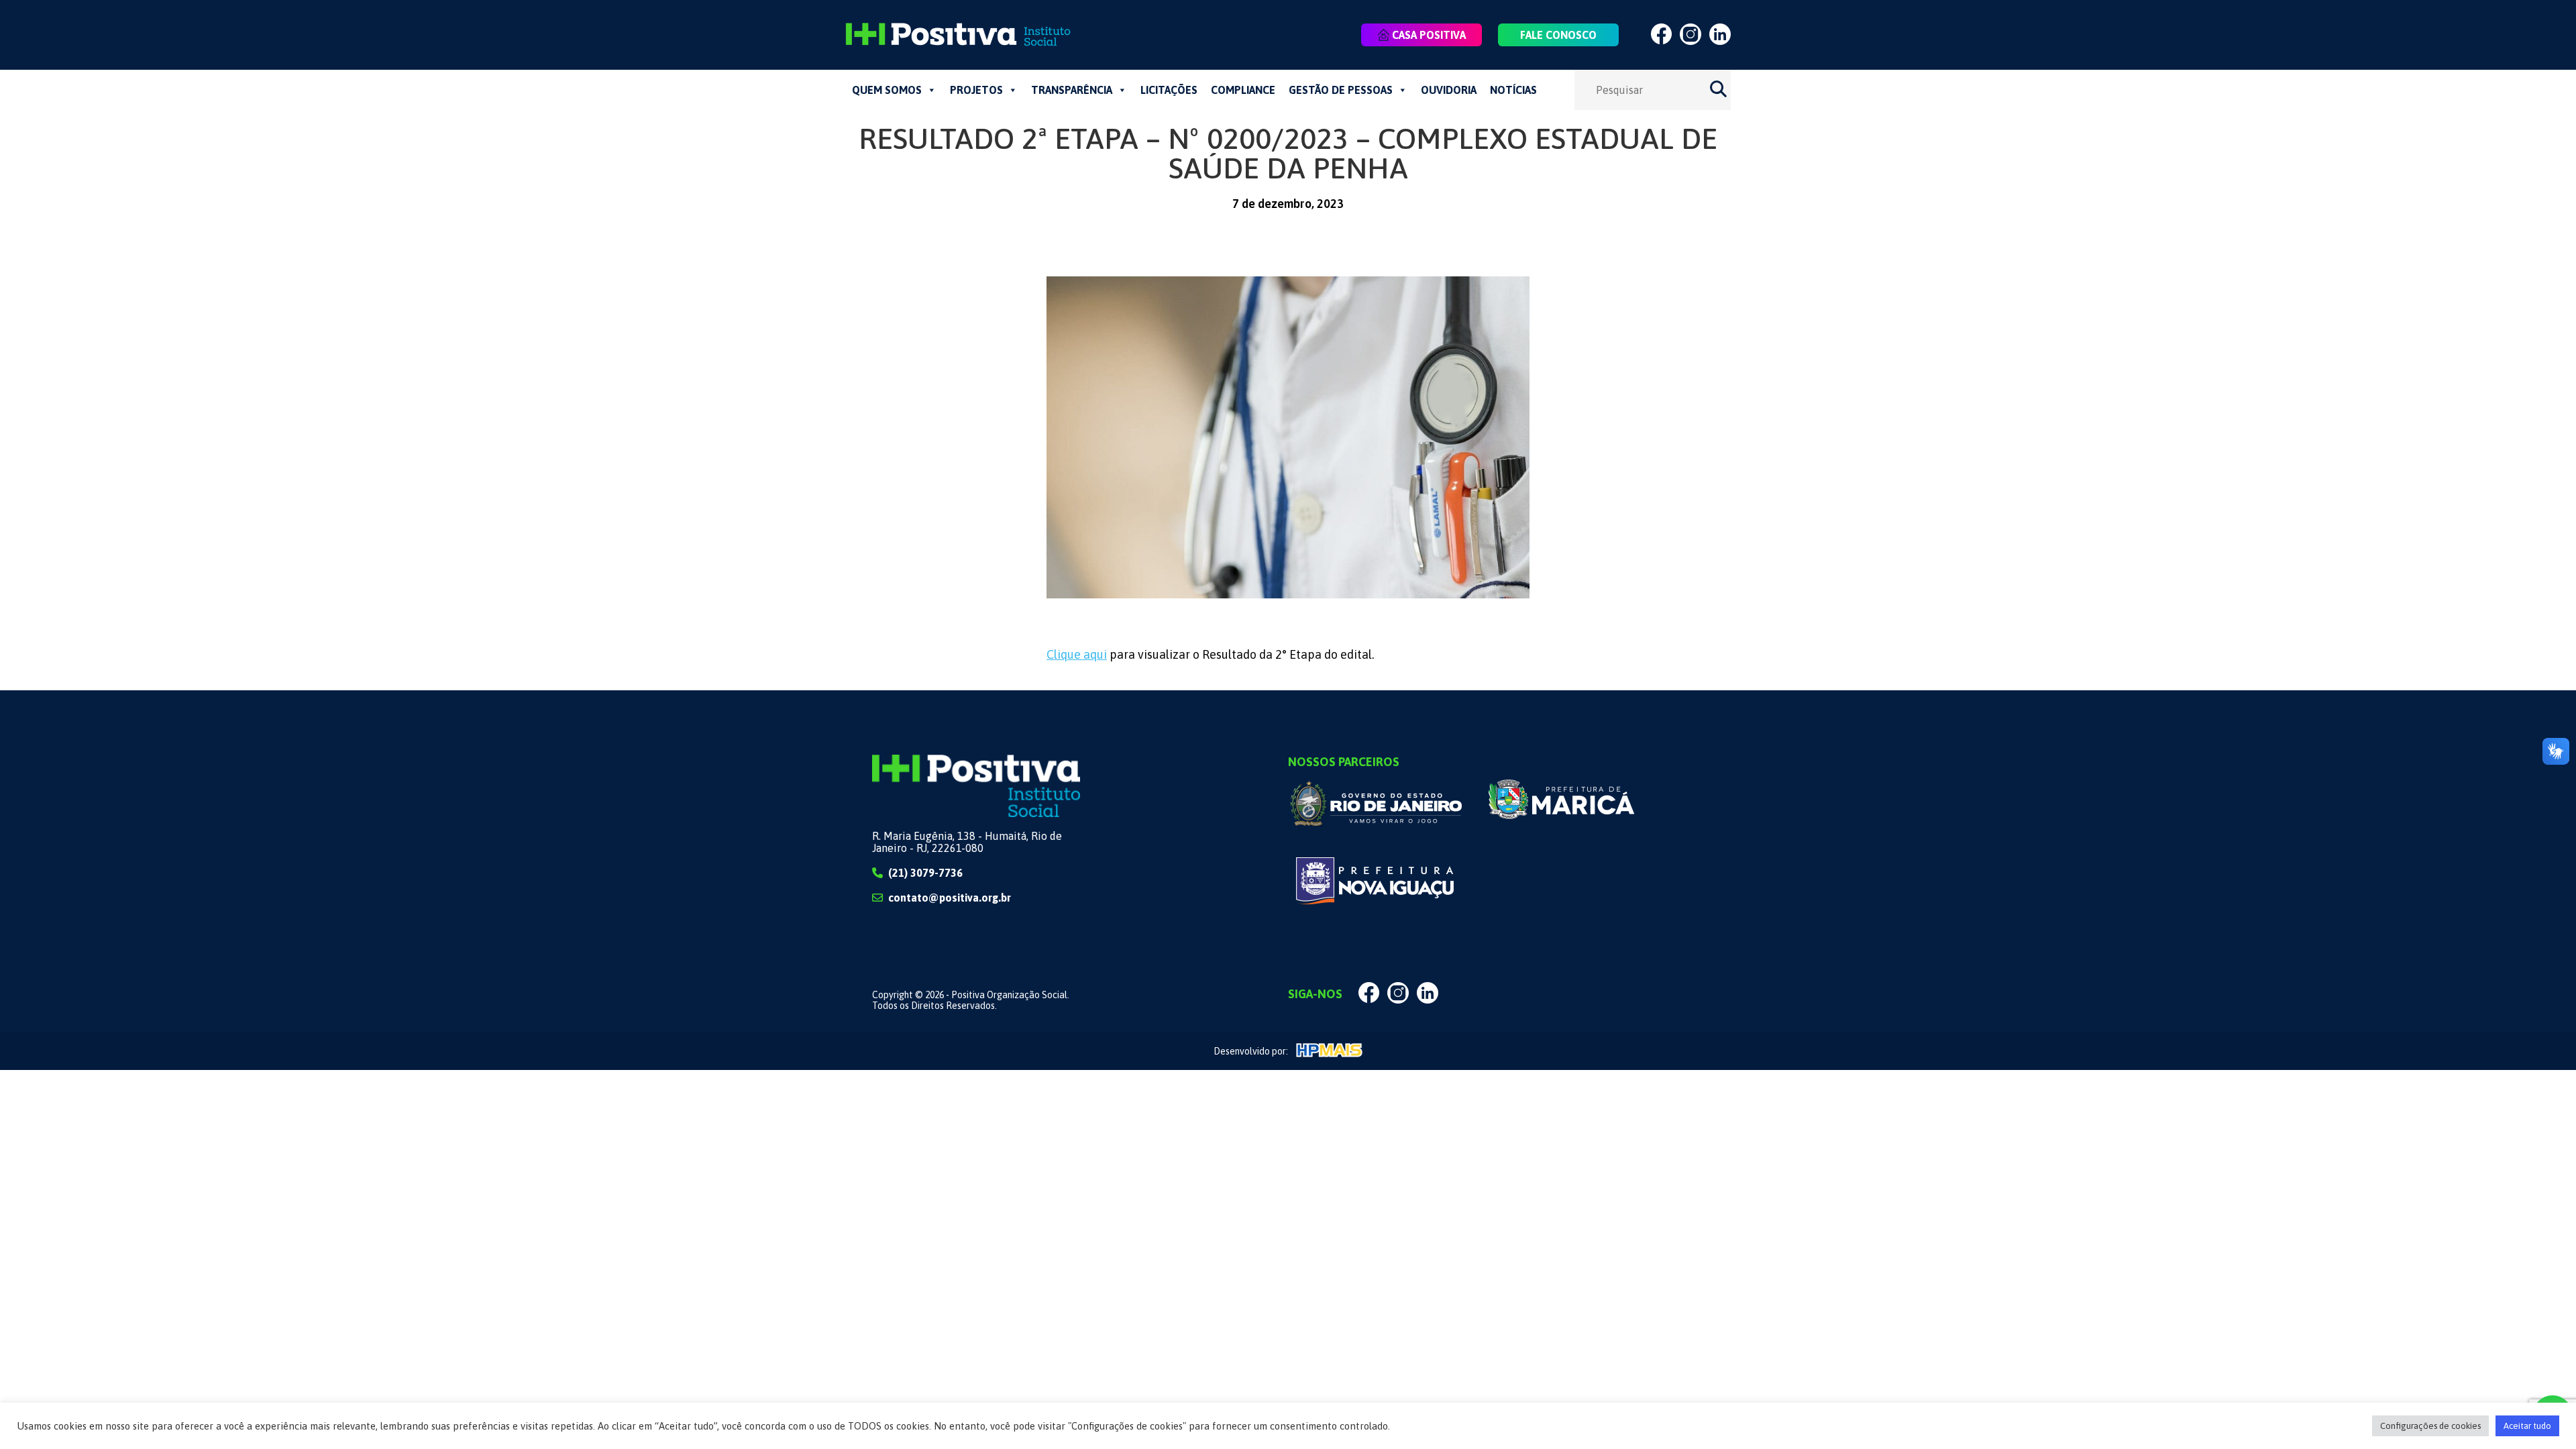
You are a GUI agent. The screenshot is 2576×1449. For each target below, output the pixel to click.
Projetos (976, 90)
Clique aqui (1077, 654)
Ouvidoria (1449, 90)
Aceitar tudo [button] (2527, 1426)
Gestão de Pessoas (1341, 90)
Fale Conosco (1558, 35)
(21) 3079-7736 (925, 873)
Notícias (1513, 90)
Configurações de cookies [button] (2430, 1426)
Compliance (1243, 90)
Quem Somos (887, 90)
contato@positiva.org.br (950, 898)
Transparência (1072, 90)
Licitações (1169, 90)
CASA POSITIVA (1429, 35)
